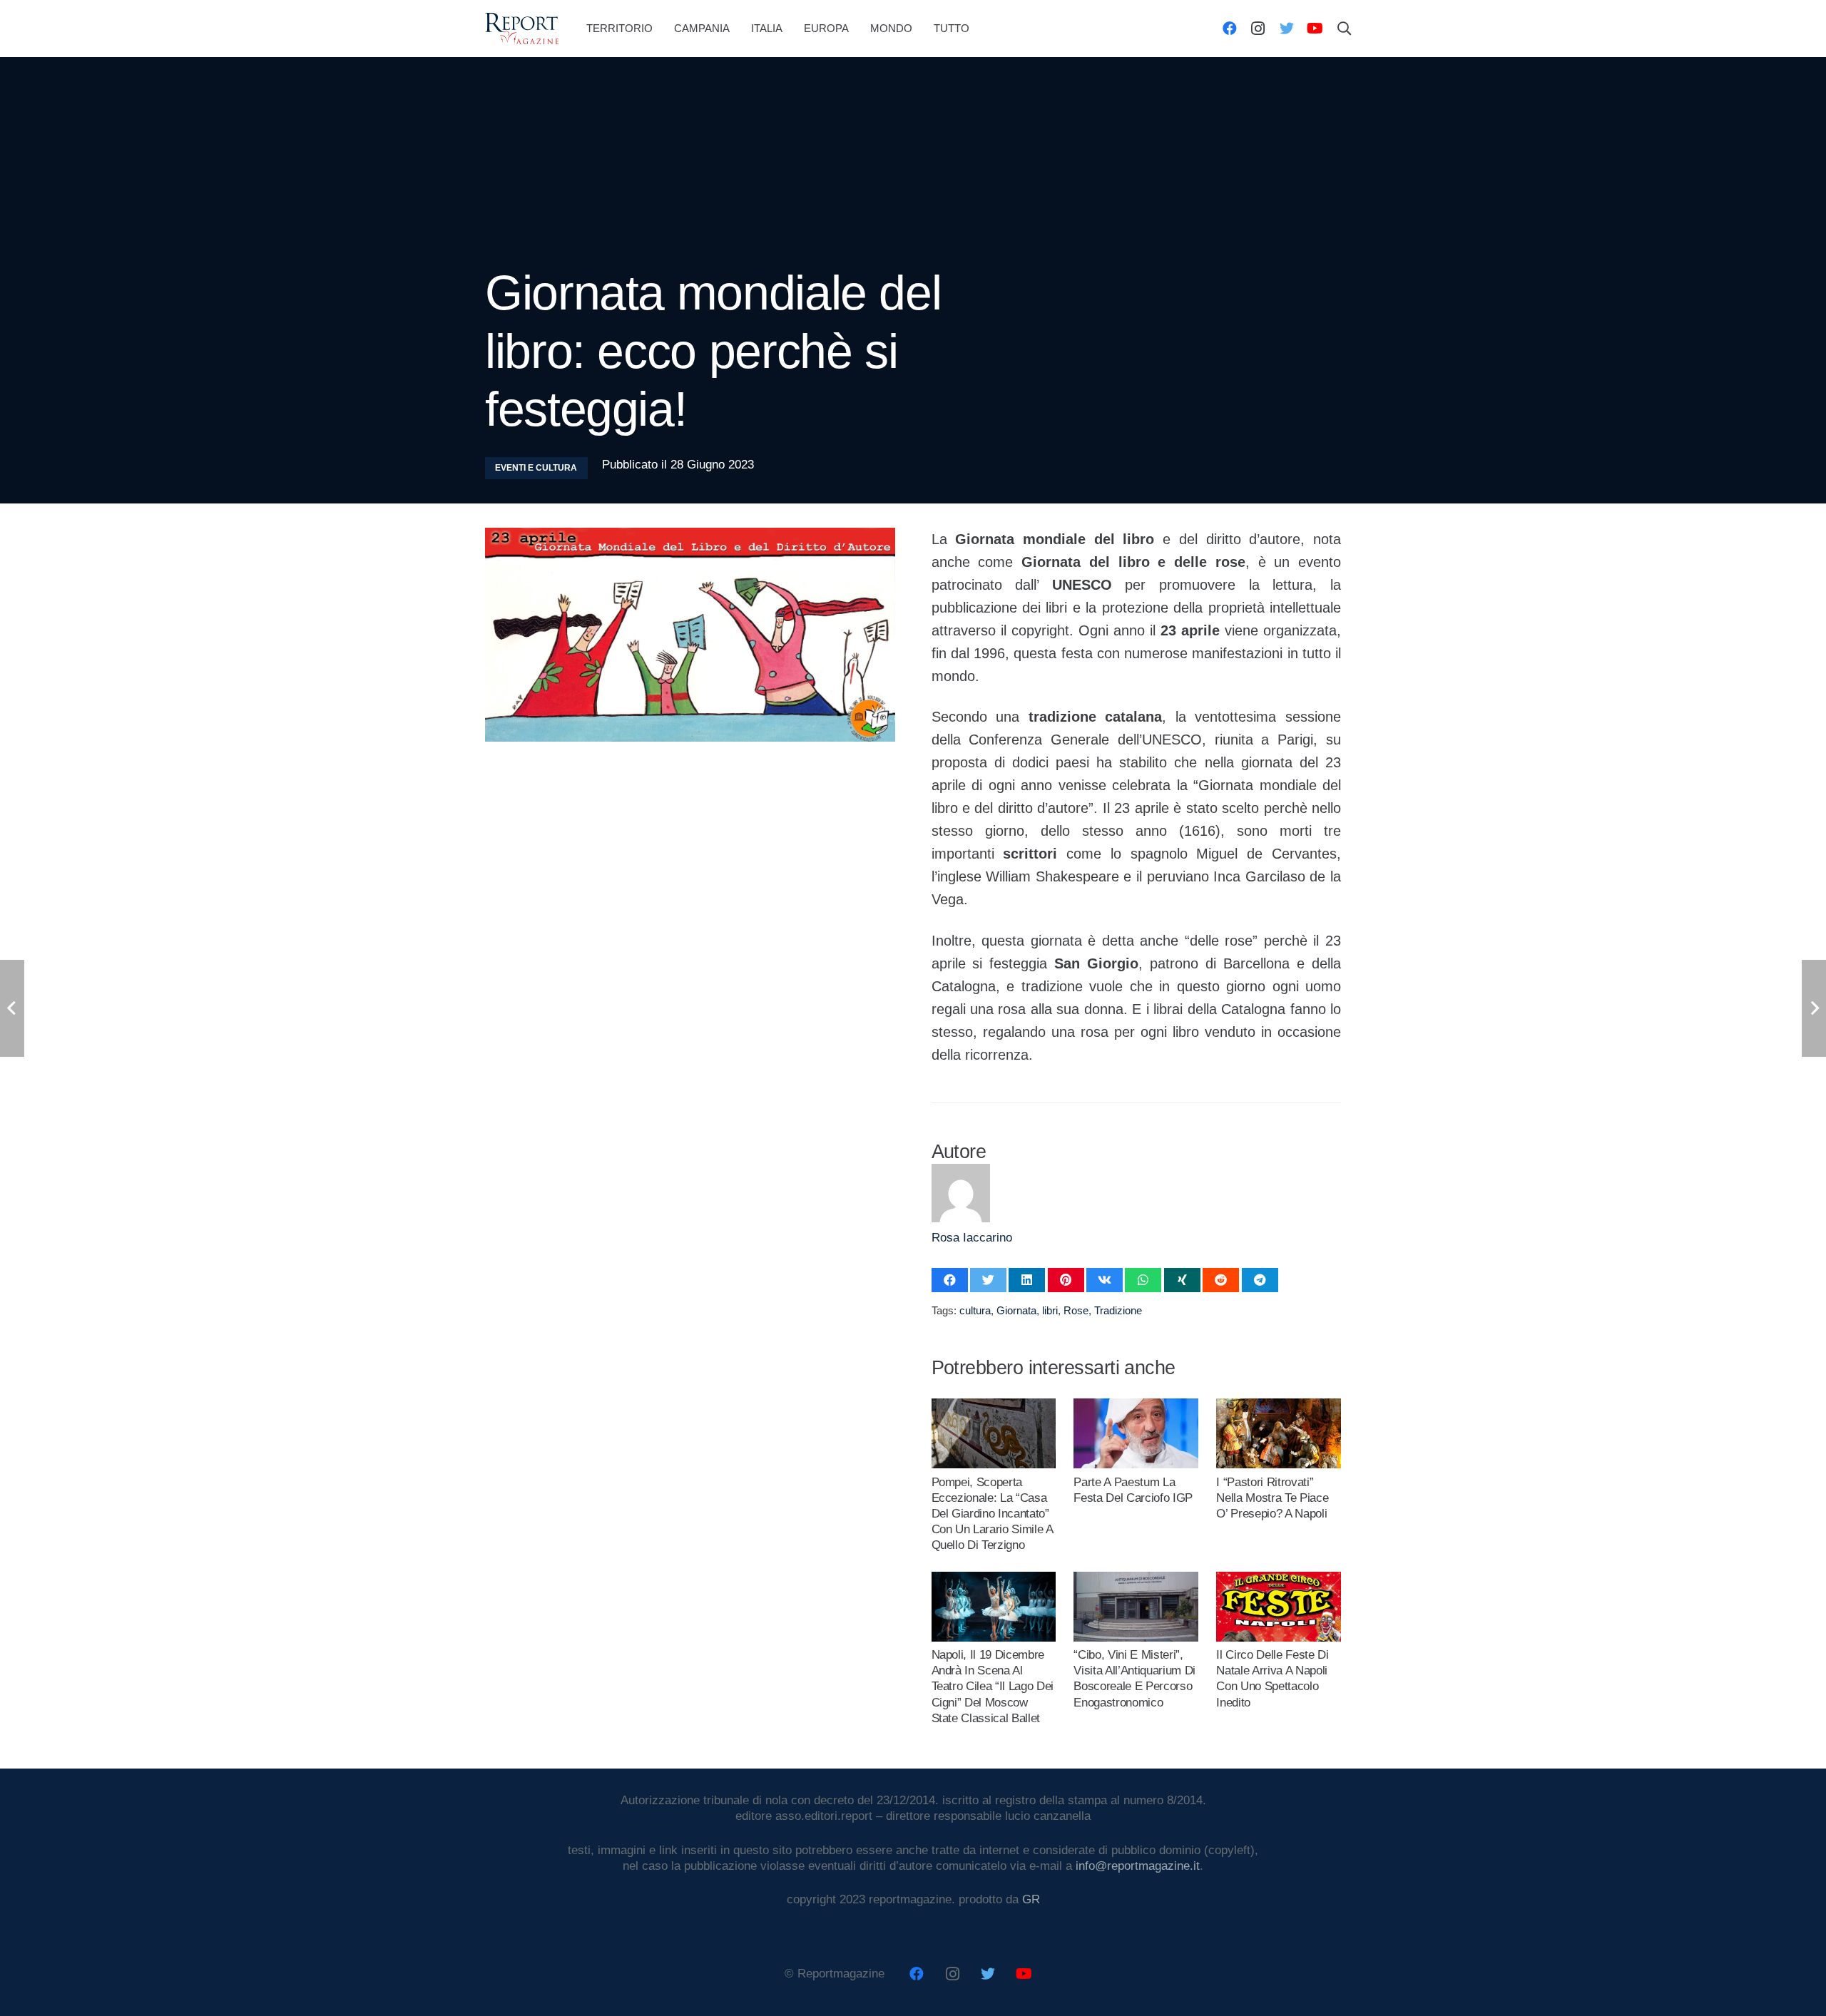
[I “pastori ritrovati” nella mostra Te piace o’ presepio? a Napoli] (1278, 1406)
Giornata (1016, 1310)
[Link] (522, 29)
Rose (1076, 1310)
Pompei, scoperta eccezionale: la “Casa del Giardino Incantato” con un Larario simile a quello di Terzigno (992, 1514)
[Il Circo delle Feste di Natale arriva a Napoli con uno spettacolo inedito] (1278, 1579)
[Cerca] (1345, 29)
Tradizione (1118, 1310)
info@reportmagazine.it (1138, 1866)
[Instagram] (1258, 29)
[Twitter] (1287, 29)
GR (1031, 1899)
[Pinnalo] (1066, 1280)
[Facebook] (1230, 29)
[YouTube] (1315, 29)
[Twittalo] (988, 1280)
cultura (975, 1310)
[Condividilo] (950, 1280)
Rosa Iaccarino (972, 1238)
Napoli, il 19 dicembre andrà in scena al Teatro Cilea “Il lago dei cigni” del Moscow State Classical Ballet (993, 1686)
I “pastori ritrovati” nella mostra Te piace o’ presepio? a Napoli (1272, 1498)
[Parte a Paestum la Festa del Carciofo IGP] (1136, 1406)
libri (1050, 1310)
